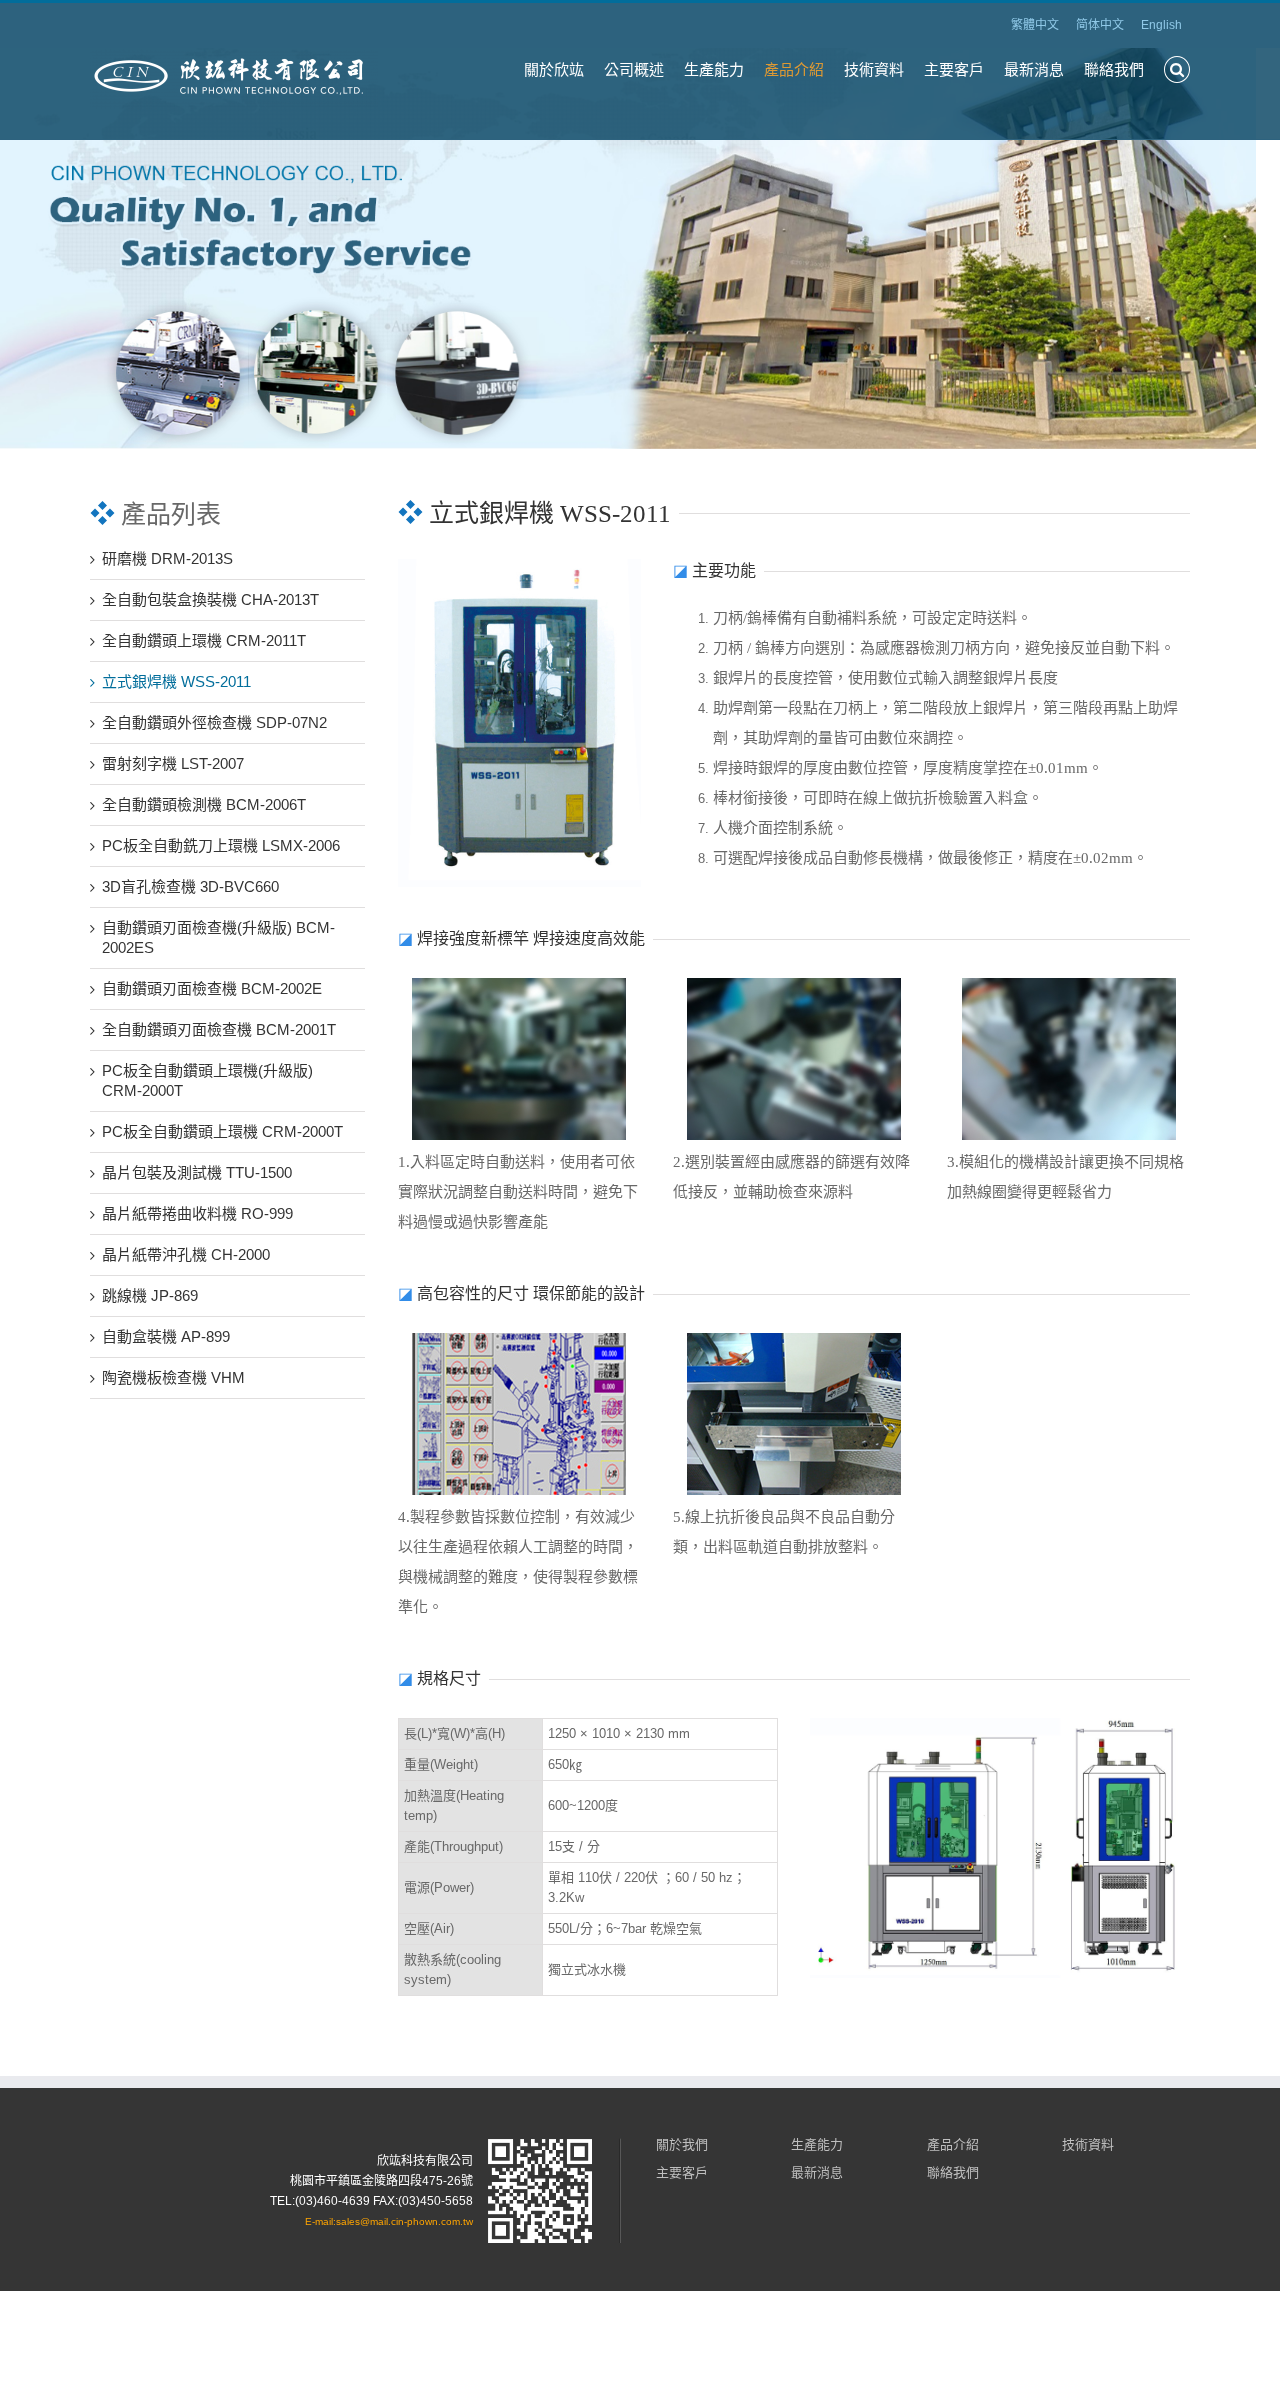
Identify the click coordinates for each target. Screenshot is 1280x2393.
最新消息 (1034, 69)
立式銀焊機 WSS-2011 (176, 681)
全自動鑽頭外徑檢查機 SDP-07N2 (214, 722)
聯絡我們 (1114, 69)
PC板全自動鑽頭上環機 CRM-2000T (222, 1131)
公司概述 (634, 69)
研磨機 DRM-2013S (167, 558)
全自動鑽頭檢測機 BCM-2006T (204, 804)
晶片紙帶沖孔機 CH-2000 (186, 1254)
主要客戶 (954, 69)
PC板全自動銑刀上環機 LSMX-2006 (221, 845)
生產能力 (714, 69)
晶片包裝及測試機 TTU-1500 (197, 1172)
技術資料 (874, 69)
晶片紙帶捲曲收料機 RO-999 (197, 1213)
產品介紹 (794, 69)
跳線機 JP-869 (150, 1295)
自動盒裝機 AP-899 (166, 1336)
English (1161, 25)
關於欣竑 (554, 69)
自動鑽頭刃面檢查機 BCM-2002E (212, 988)
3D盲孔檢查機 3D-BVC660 (190, 886)
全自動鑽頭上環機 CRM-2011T (204, 640)
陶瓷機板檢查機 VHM (173, 1377)
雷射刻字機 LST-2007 (173, 763)
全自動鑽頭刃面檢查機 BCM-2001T (219, 1029)
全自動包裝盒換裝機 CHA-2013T (210, 599)
